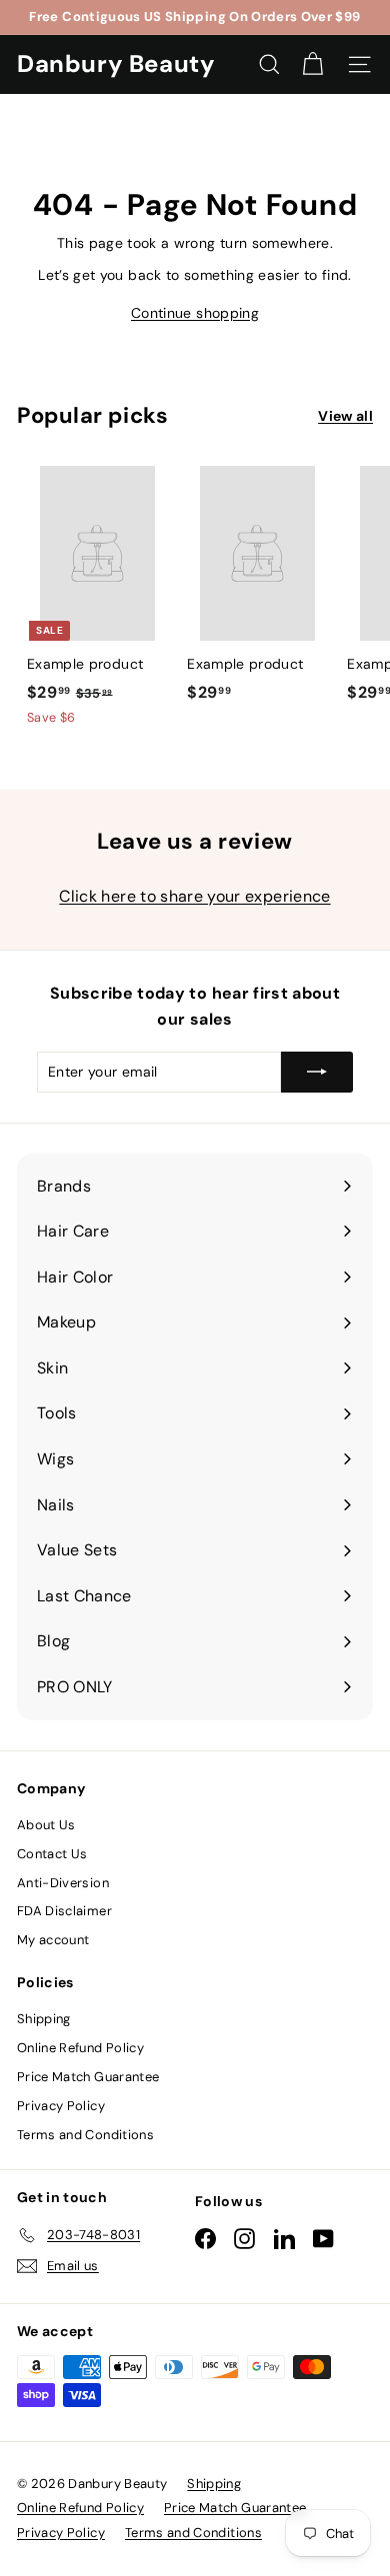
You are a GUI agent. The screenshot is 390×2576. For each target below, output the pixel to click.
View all (345, 416)
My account (53, 1940)
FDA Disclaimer (64, 1911)
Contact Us (52, 1854)
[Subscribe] (317, 1072)
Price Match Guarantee (88, 2077)
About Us (46, 1825)
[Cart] (312, 64)
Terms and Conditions (85, 2135)
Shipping (44, 2019)
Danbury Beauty (115, 63)
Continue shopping (195, 313)
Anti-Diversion (63, 1883)
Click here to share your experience (194, 896)
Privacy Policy (61, 2106)
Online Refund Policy (80, 2048)
